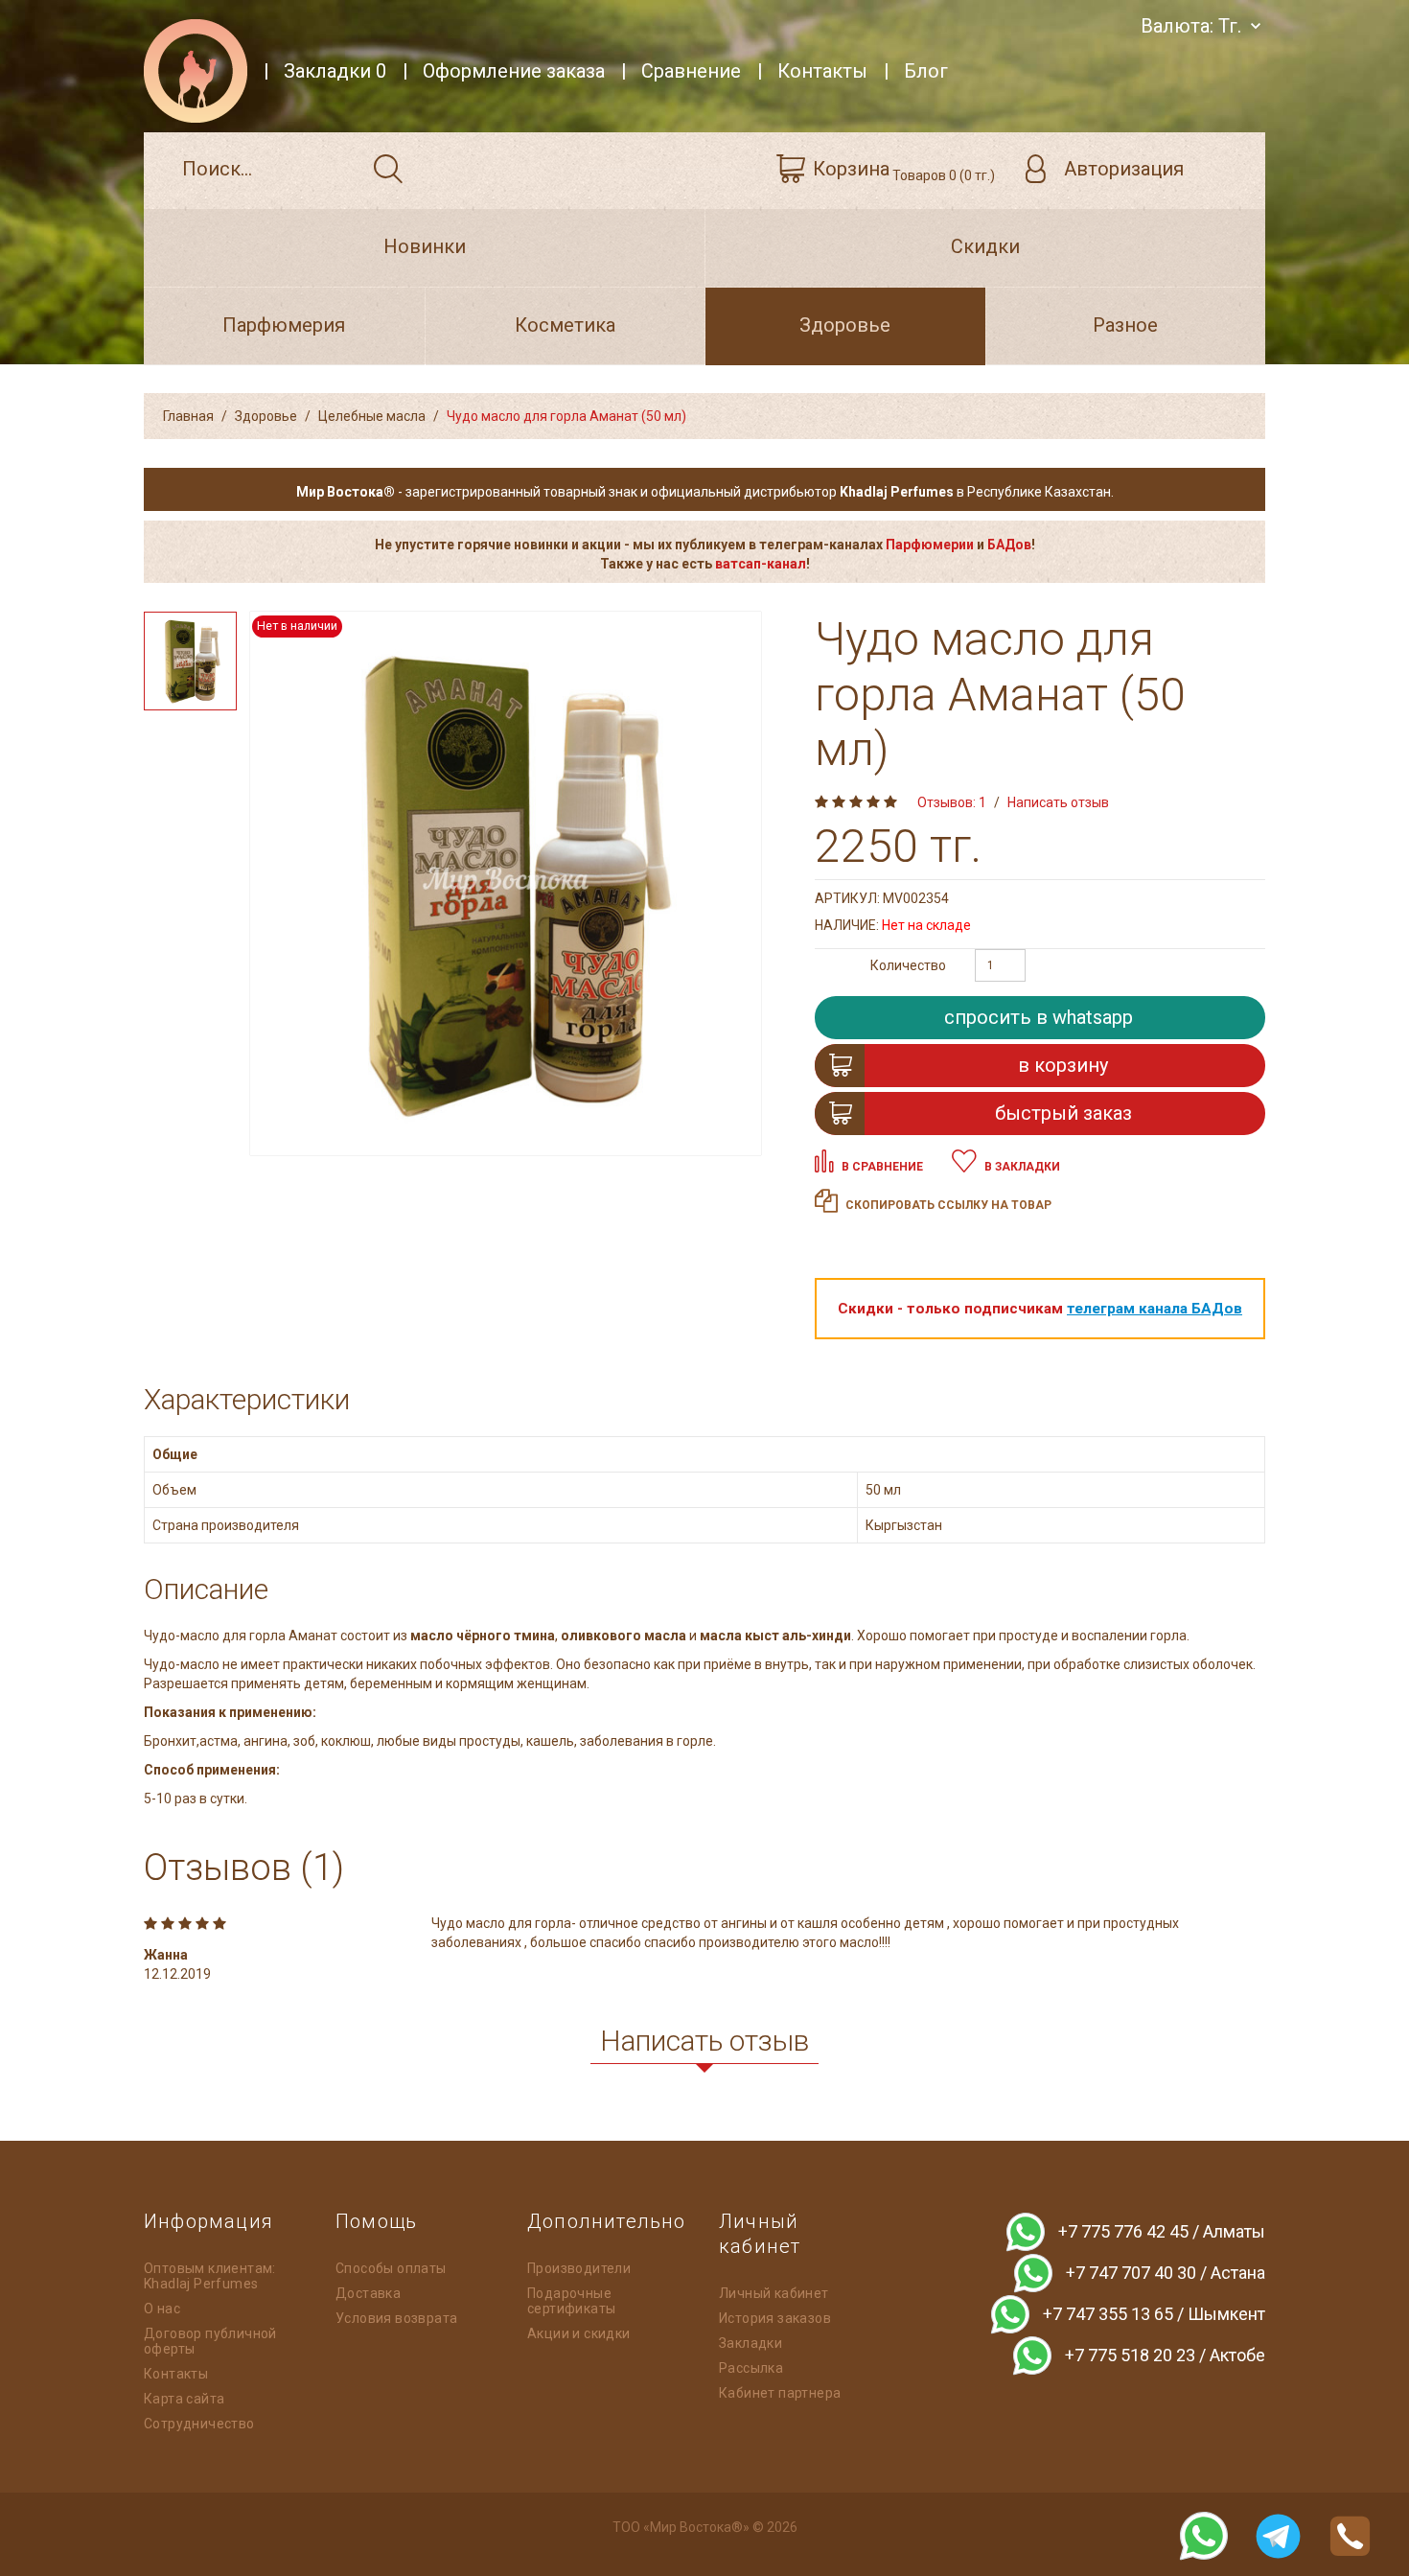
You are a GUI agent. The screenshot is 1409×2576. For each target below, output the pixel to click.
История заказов (775, 2318)
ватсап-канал (761, 564)
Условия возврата (396, 2318)
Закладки (751, 2343)
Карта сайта (184, 2399)
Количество (908, 965)
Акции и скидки (579, 2333)
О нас (162, 2309)
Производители (579, 2268)
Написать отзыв (1058, 802)
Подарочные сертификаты (571, 2301)
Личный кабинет (774, 2293)
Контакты (176, 2374)
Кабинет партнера (780, 2393)
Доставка (368, 2293)
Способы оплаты (391, 2268)
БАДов (1009, 545)
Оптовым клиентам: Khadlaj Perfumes (210, 2276)
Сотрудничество (199, 2424)
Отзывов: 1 (952, 802)
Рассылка (751, 2368)
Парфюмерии (930, 545)
